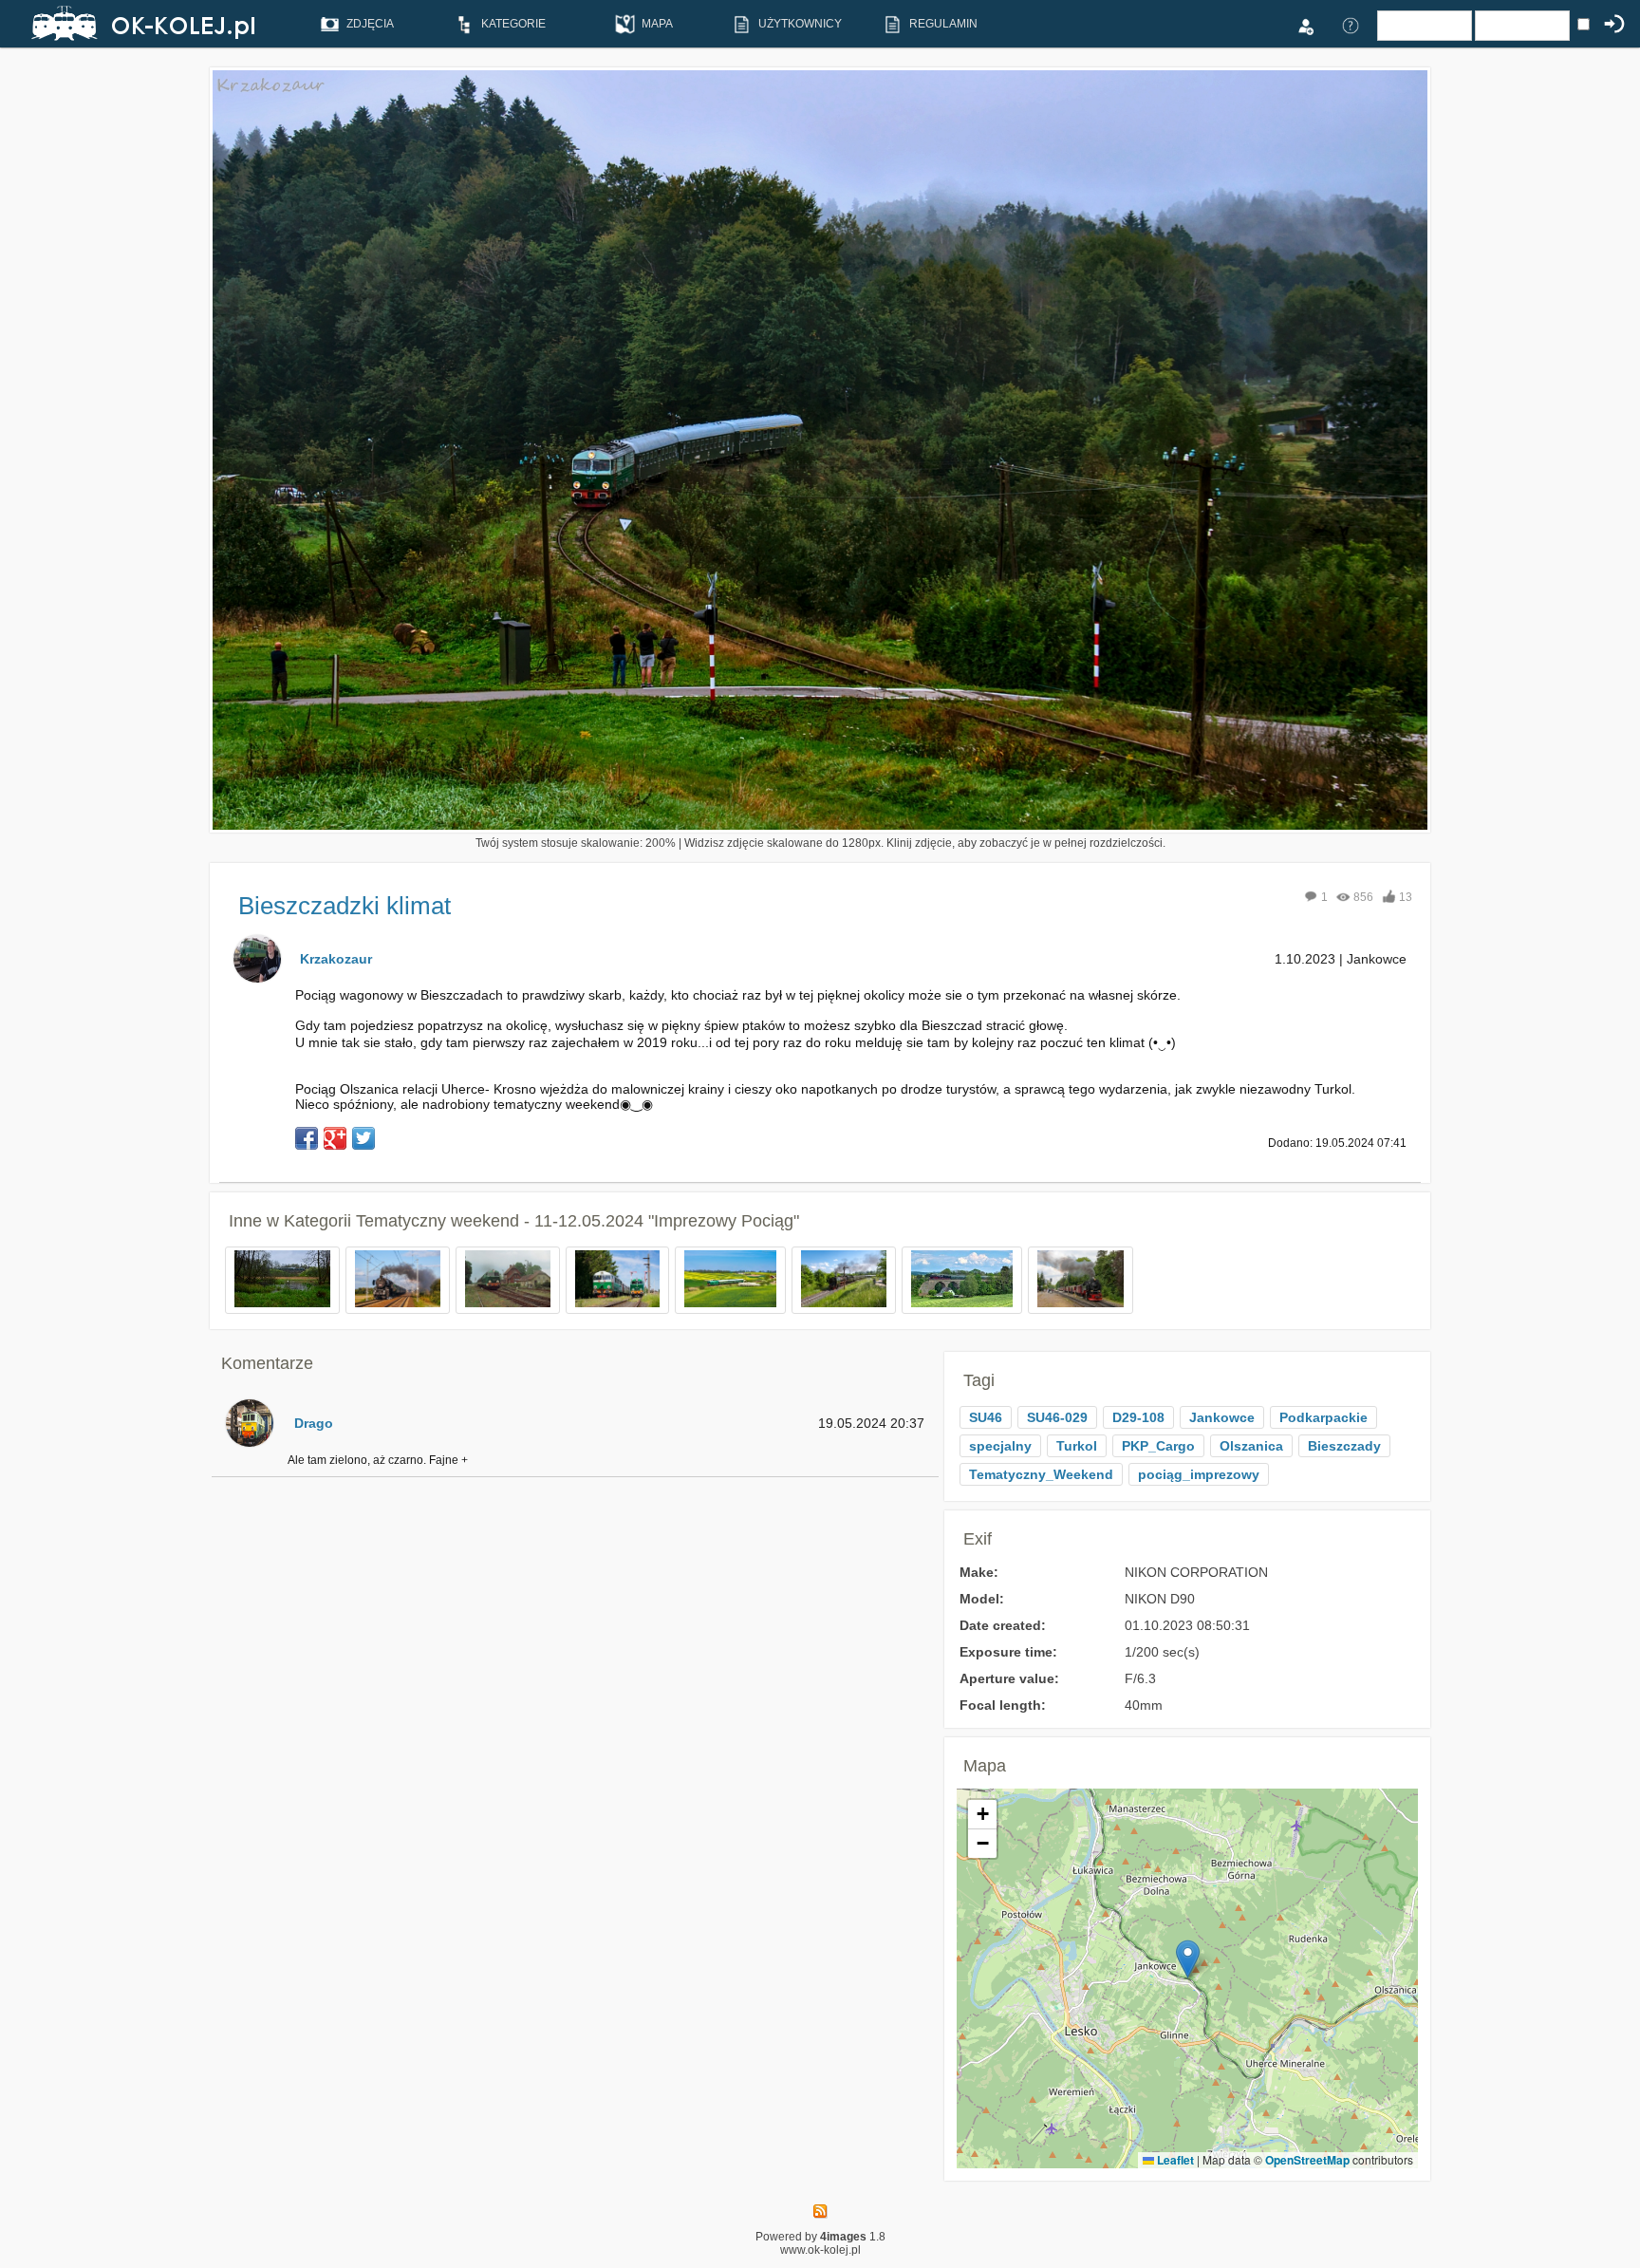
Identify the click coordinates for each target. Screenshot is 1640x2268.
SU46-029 (1057, 1417)
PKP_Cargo (1158, 1446)
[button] (1188, 1959)
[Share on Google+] (335, 1138)
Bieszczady (1344, 1446)
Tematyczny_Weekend (1041, 1474)
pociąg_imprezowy (1199, 1474)
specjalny (1000, 1446)
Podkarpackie (1323, 1417)
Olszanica (1251, 1446)
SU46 (986, 1417)
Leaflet (1174, 2160)
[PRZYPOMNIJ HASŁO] (1351, 25)
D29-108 (1138, 1417)
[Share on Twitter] (363, 1138)
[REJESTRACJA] (1305, 25)
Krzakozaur (336, 959)
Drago (314, 1423)
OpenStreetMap (1307, 2160)
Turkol (1077, 1446)
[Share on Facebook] (307, 1138)
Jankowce (1222, 1417)
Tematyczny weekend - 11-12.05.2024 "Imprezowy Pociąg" (578, 1221)
